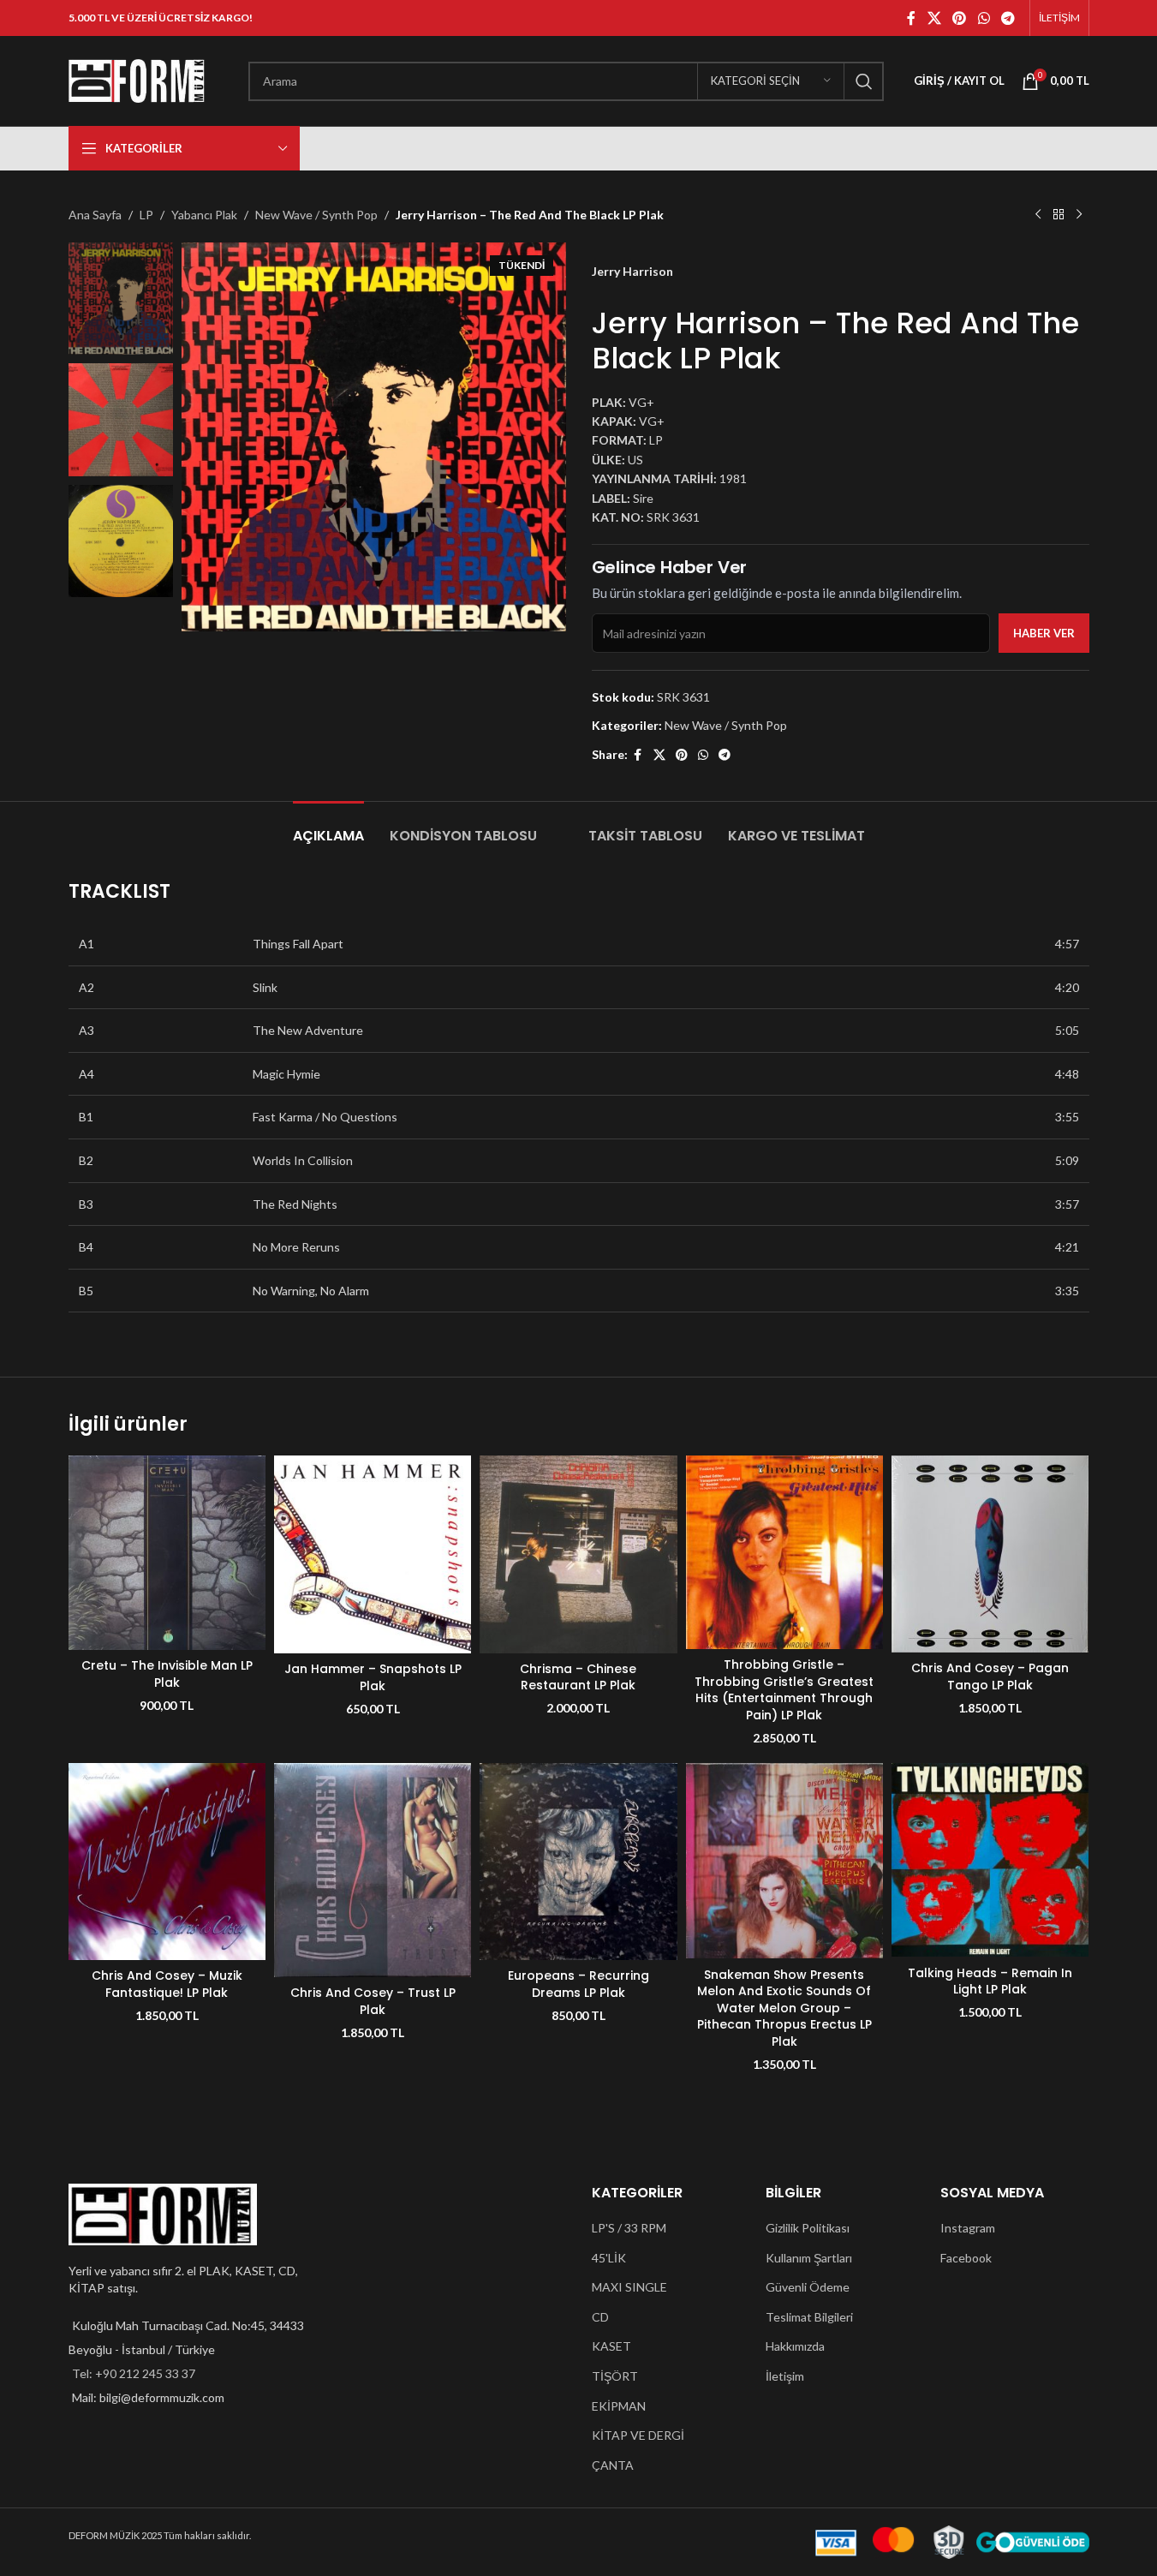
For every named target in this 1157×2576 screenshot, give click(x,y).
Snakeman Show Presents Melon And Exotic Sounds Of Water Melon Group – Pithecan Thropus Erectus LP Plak (784, 2008)
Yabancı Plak (204, 215)
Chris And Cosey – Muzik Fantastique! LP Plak (167, 1984)
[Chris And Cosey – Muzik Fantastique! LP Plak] (167, 1862)
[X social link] (934, 18)
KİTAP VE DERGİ (638, 2435)
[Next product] (1079, 215)
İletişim (785, 2376)
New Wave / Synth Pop (316, 215)
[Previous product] (1038, 215)
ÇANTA (613, 2465)
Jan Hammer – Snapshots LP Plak (373, 1677)
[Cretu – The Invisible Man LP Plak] (167, 1553)
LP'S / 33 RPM (629, 2228)
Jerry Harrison (632, 271)
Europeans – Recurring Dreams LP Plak (578, 1984)
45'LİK (609, 2258)
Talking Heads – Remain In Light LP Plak (990, 1981)
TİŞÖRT (615, 2376)
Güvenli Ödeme (808, 2287)
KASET (611, 2346)
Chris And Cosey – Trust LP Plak (373, 2001)
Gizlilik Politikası (808, 2228)
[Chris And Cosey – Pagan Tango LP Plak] (990, 1554)
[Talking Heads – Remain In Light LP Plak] (990, 1860)
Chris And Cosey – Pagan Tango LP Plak (990, 1676)
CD (600, 2317)
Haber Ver (1044, 633)
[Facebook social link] (911, 18)
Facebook (966, 2258)
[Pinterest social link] (960, 18)
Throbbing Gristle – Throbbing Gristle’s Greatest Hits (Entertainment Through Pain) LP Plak (784, 1690)
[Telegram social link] (1008, 18)
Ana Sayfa (95, 215)
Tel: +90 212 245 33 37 (134, 2373)
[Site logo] (137, 79)
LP (146, 215)
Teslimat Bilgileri (809, 2317)
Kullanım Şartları (809, 2258)
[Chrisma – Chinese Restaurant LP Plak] (578, 1554)
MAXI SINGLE (629, 2287)
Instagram (968, 2228)
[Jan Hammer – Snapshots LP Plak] (373, 1554)
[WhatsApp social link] (984, 18)
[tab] (328, 827)
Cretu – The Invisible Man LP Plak (167, 1674)
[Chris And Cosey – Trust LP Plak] (373, 1870)
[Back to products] (1059, 215)
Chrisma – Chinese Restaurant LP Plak (578, 1677)
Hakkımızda (795, 2346)
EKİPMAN (619, 2406)
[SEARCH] (864, 81)
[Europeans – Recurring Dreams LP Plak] (578, 1862)
